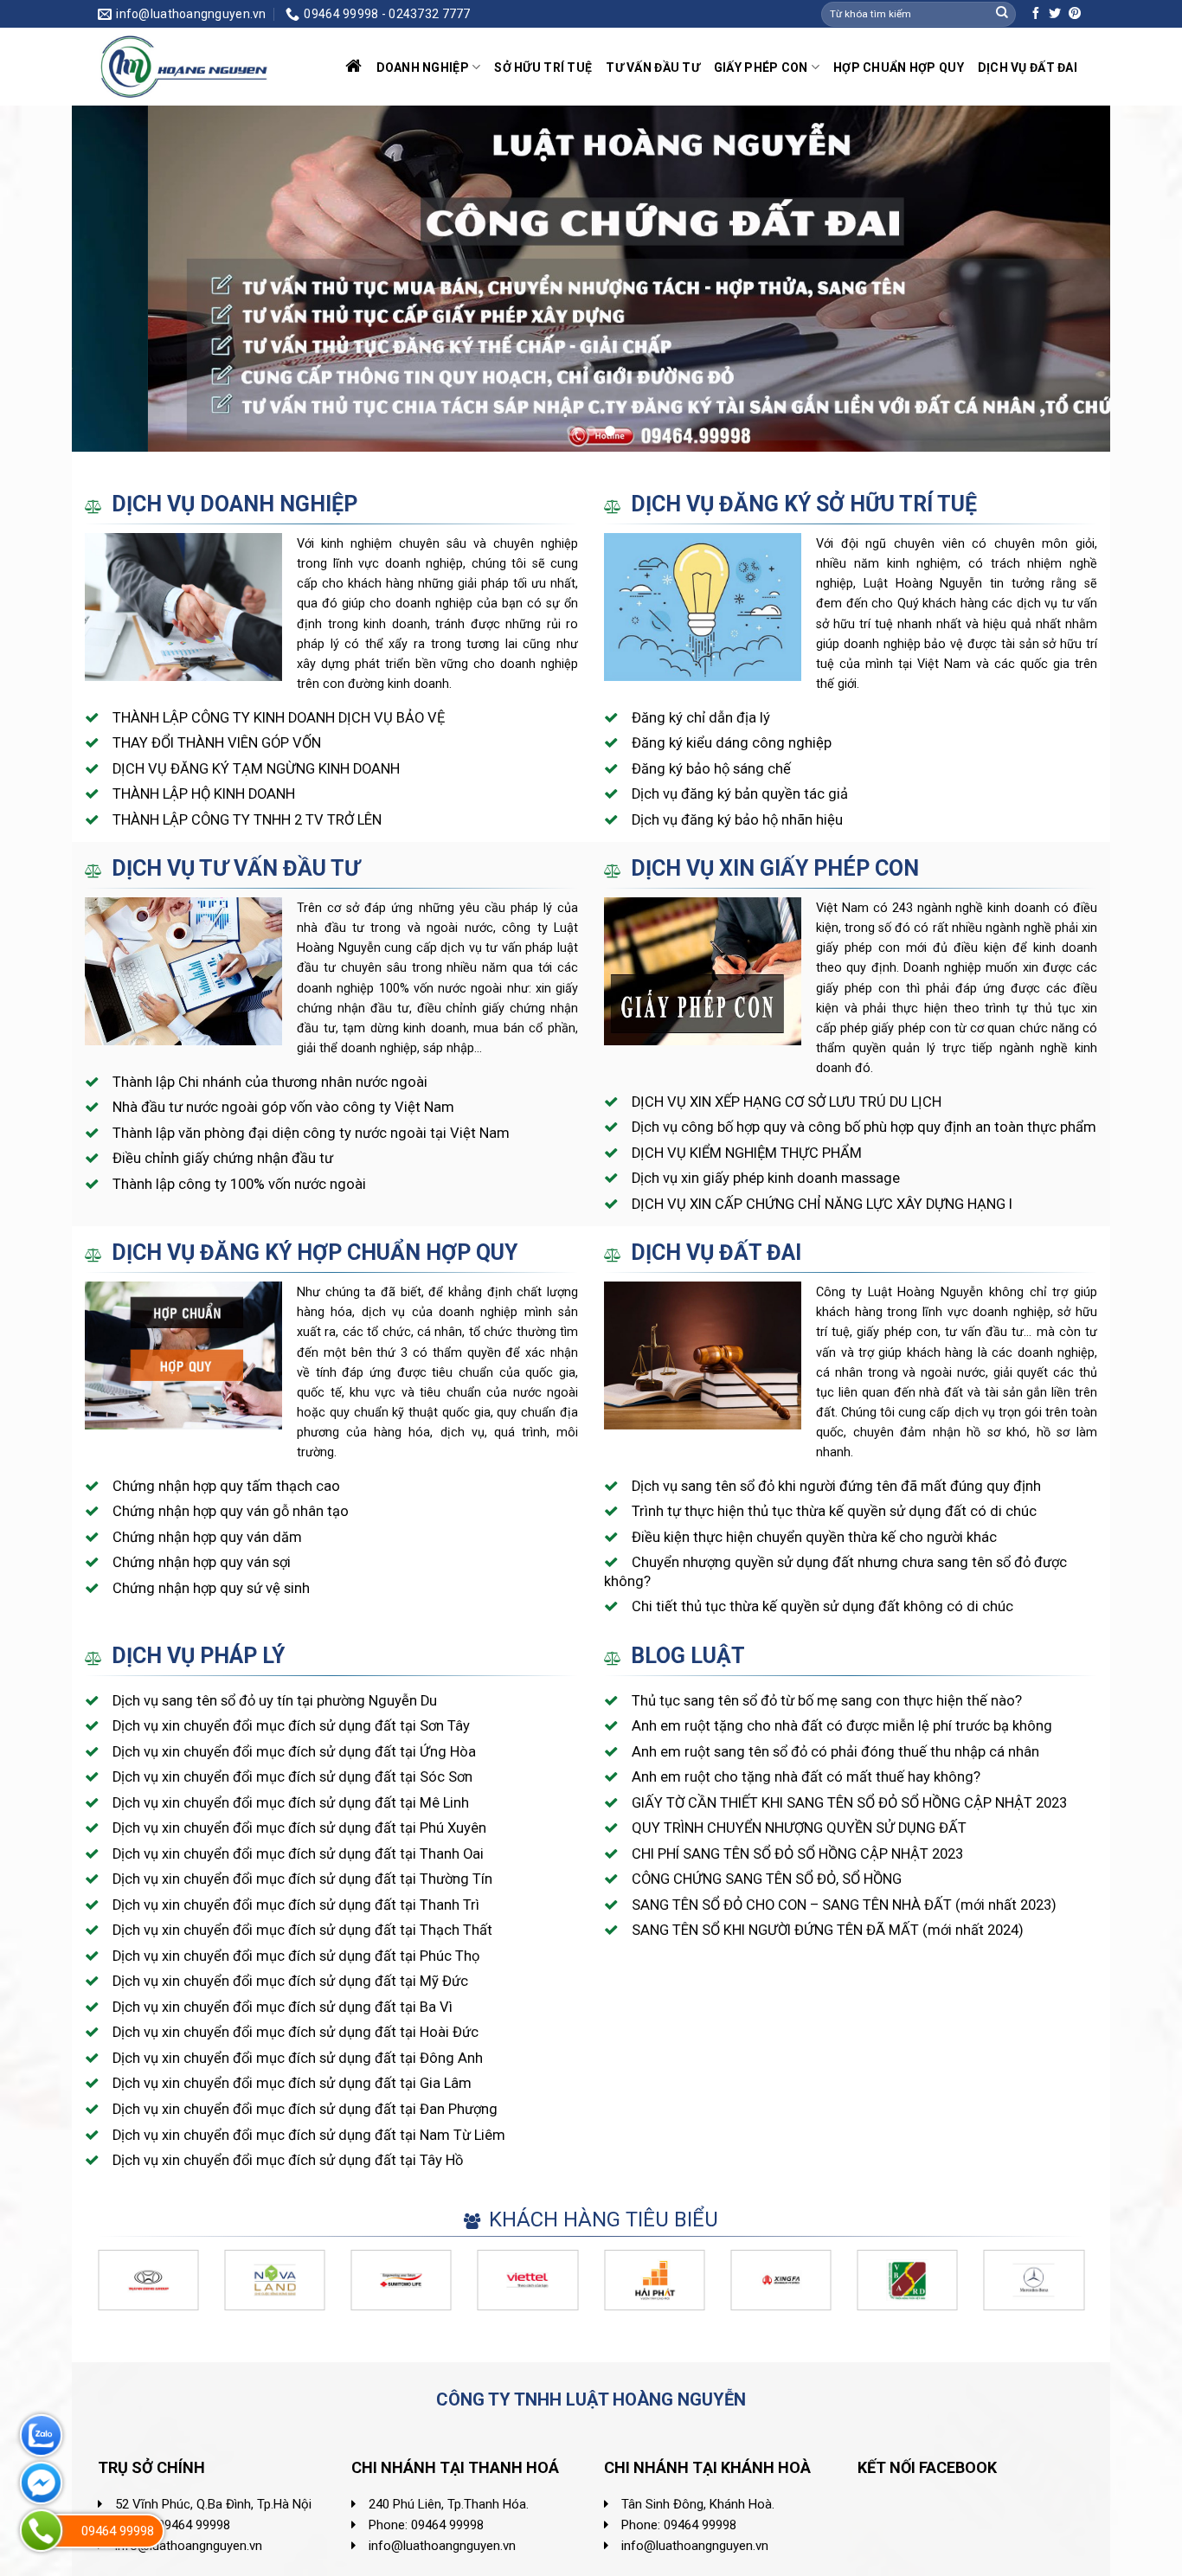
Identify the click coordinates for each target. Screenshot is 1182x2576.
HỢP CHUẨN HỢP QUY (899, 67)
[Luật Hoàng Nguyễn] (184, 67)
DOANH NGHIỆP (423, 67)
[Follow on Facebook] (1036, 14)
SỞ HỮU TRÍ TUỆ (543, 67)
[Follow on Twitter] (1055, 14)
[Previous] (114, 279)
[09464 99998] (41, 2531)
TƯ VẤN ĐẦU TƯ (653, 67)
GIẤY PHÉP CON (761, 67)
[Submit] (1002, 14)
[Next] (1068, 279)
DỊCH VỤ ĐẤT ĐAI (1028, 67)
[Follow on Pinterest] (1075, 14)
